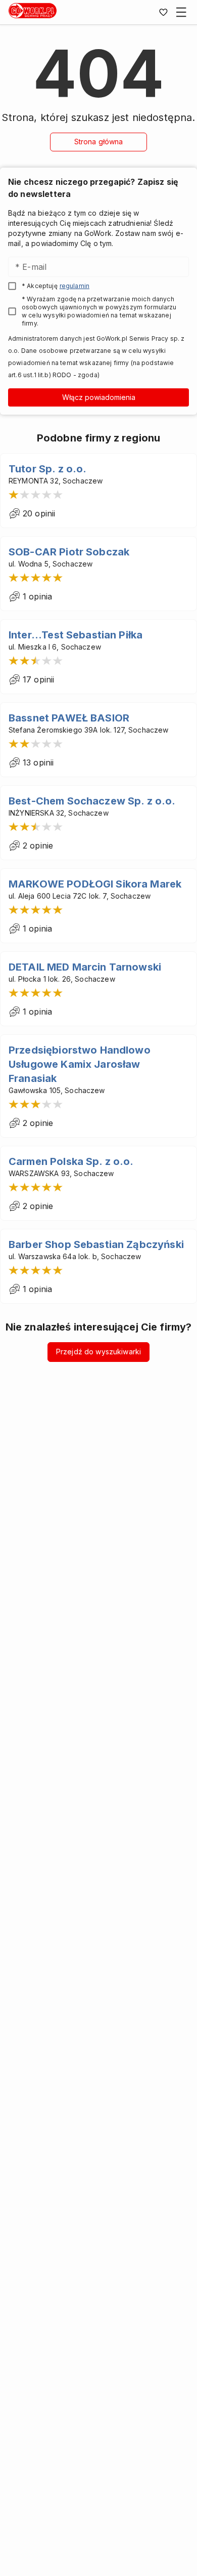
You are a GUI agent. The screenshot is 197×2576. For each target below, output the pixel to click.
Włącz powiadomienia (99, 397)
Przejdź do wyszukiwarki (98, 1352)
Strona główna (99, 142)
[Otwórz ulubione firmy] (163, 12)
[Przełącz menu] (181, 12)
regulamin (75, 286)
